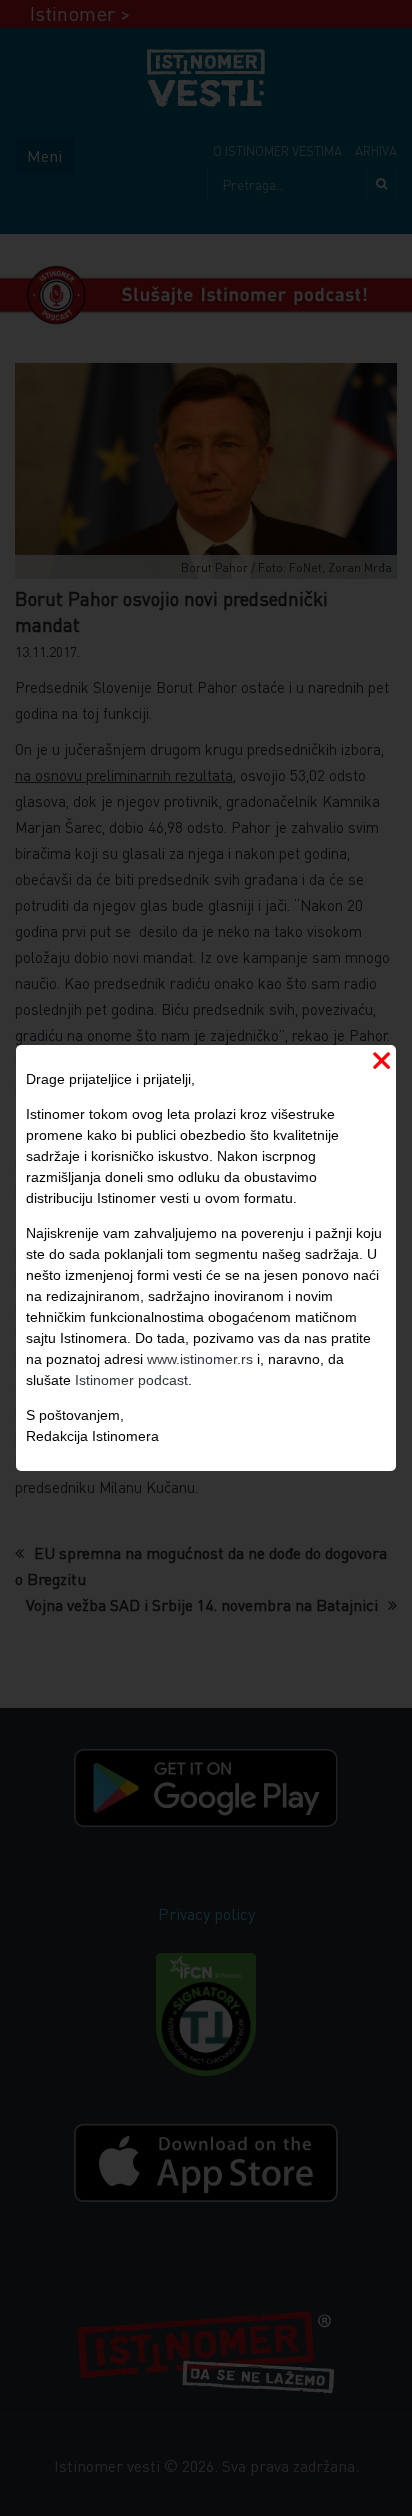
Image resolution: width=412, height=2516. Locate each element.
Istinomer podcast (131, 1380)
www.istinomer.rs (200, 1359)
